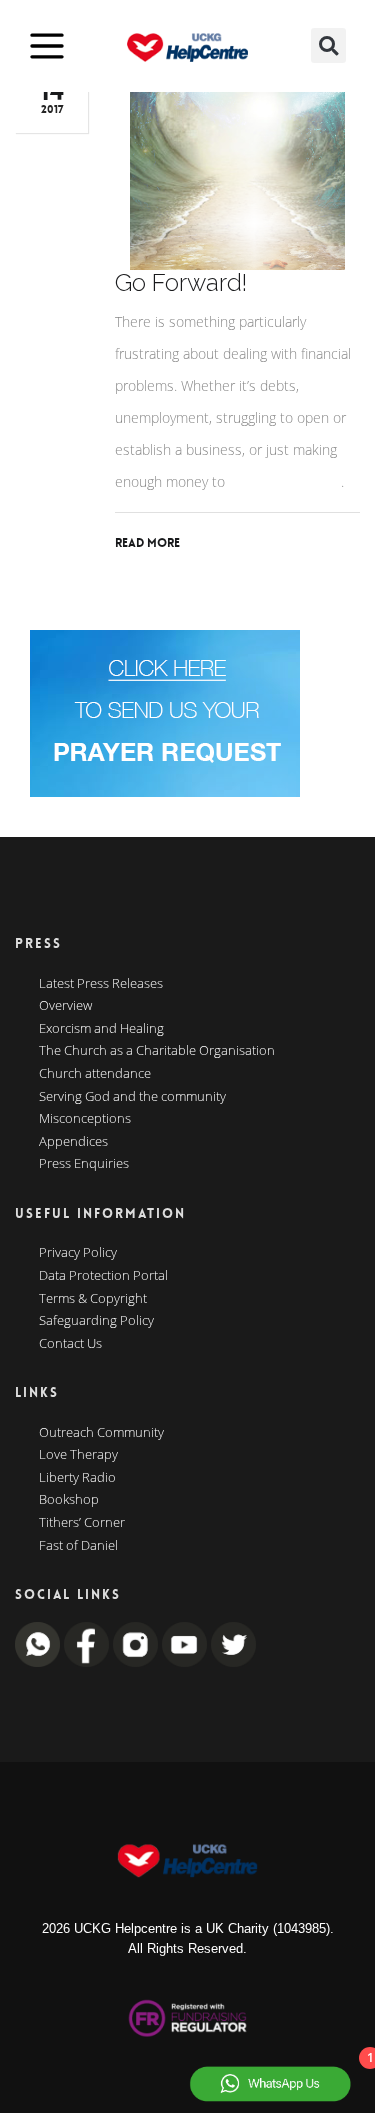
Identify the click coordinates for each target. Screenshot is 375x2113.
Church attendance (95, 1074)
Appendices (73, 1142)
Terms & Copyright (93, 1299)
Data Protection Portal (103, 1276)
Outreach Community (101, 1433)
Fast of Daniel (78, 1546)
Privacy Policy (78, 1253)
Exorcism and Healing (101, 1029)
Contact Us (70, 1344)
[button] (328, 45)
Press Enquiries (84, 1164)
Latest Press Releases (101, 984)
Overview (65, 1006)
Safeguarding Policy (96, 1321)
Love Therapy (78, 1455)
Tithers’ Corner (82, 1523)
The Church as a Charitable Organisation (157, 1051)
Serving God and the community (132, 1097)
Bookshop (69, 1500)
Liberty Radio (77, 1478)
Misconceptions (85, 1119)
